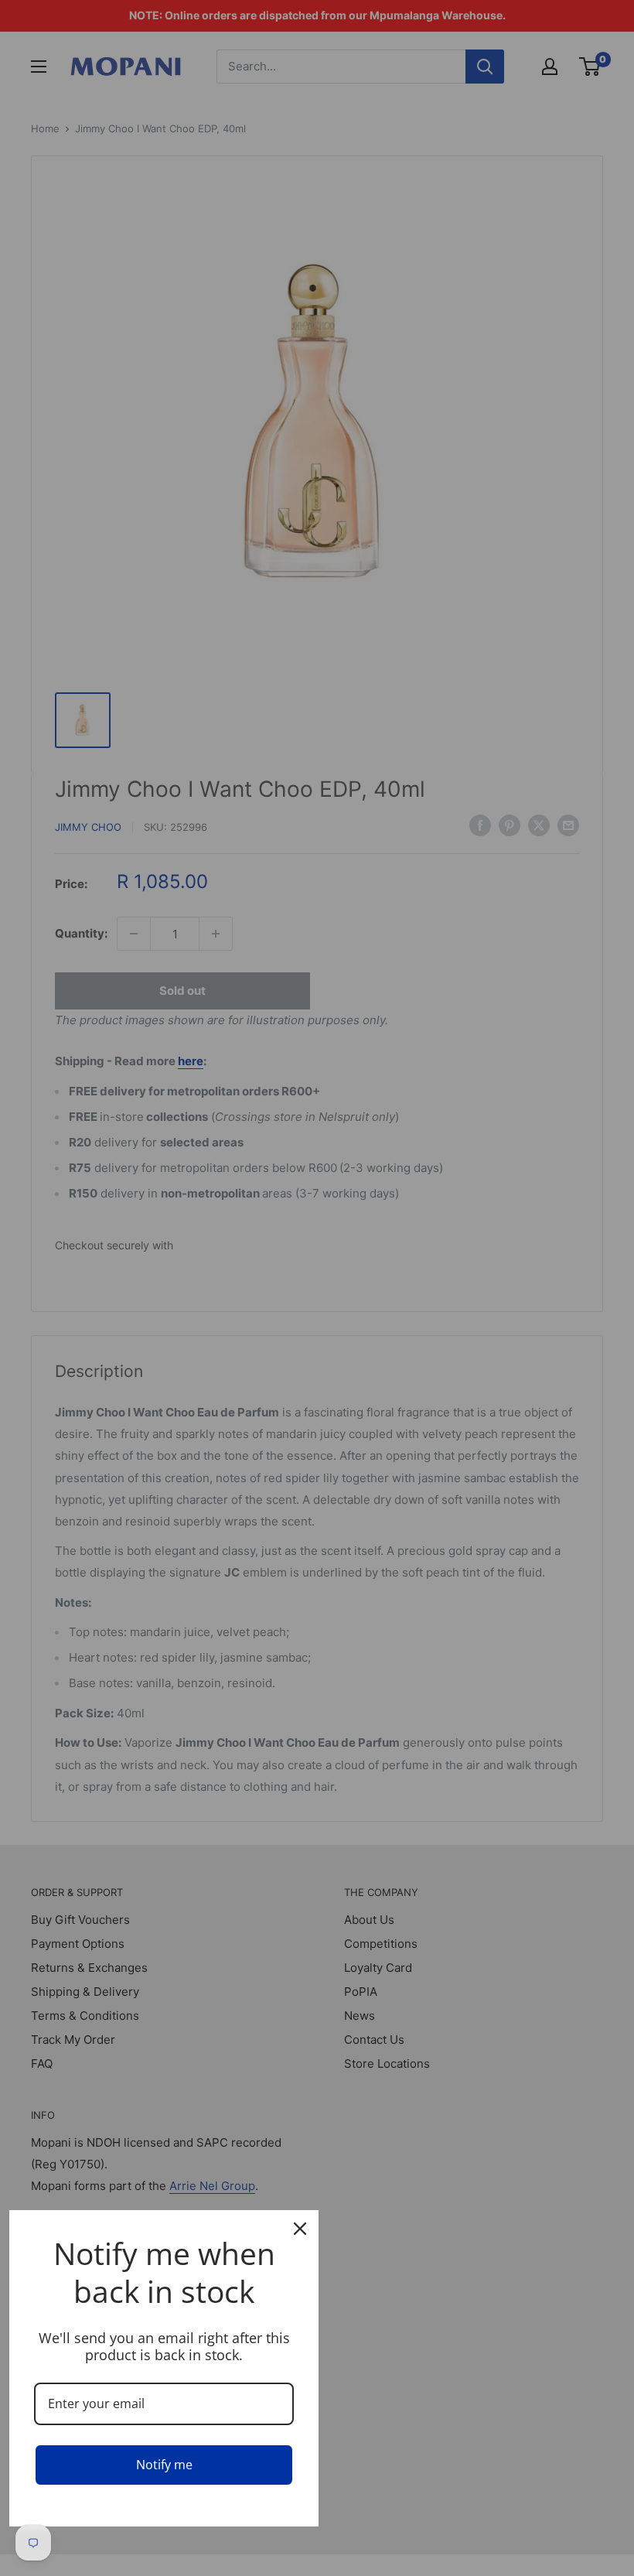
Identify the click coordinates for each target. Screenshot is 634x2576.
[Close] (300, 2229)
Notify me (164, 2465)
